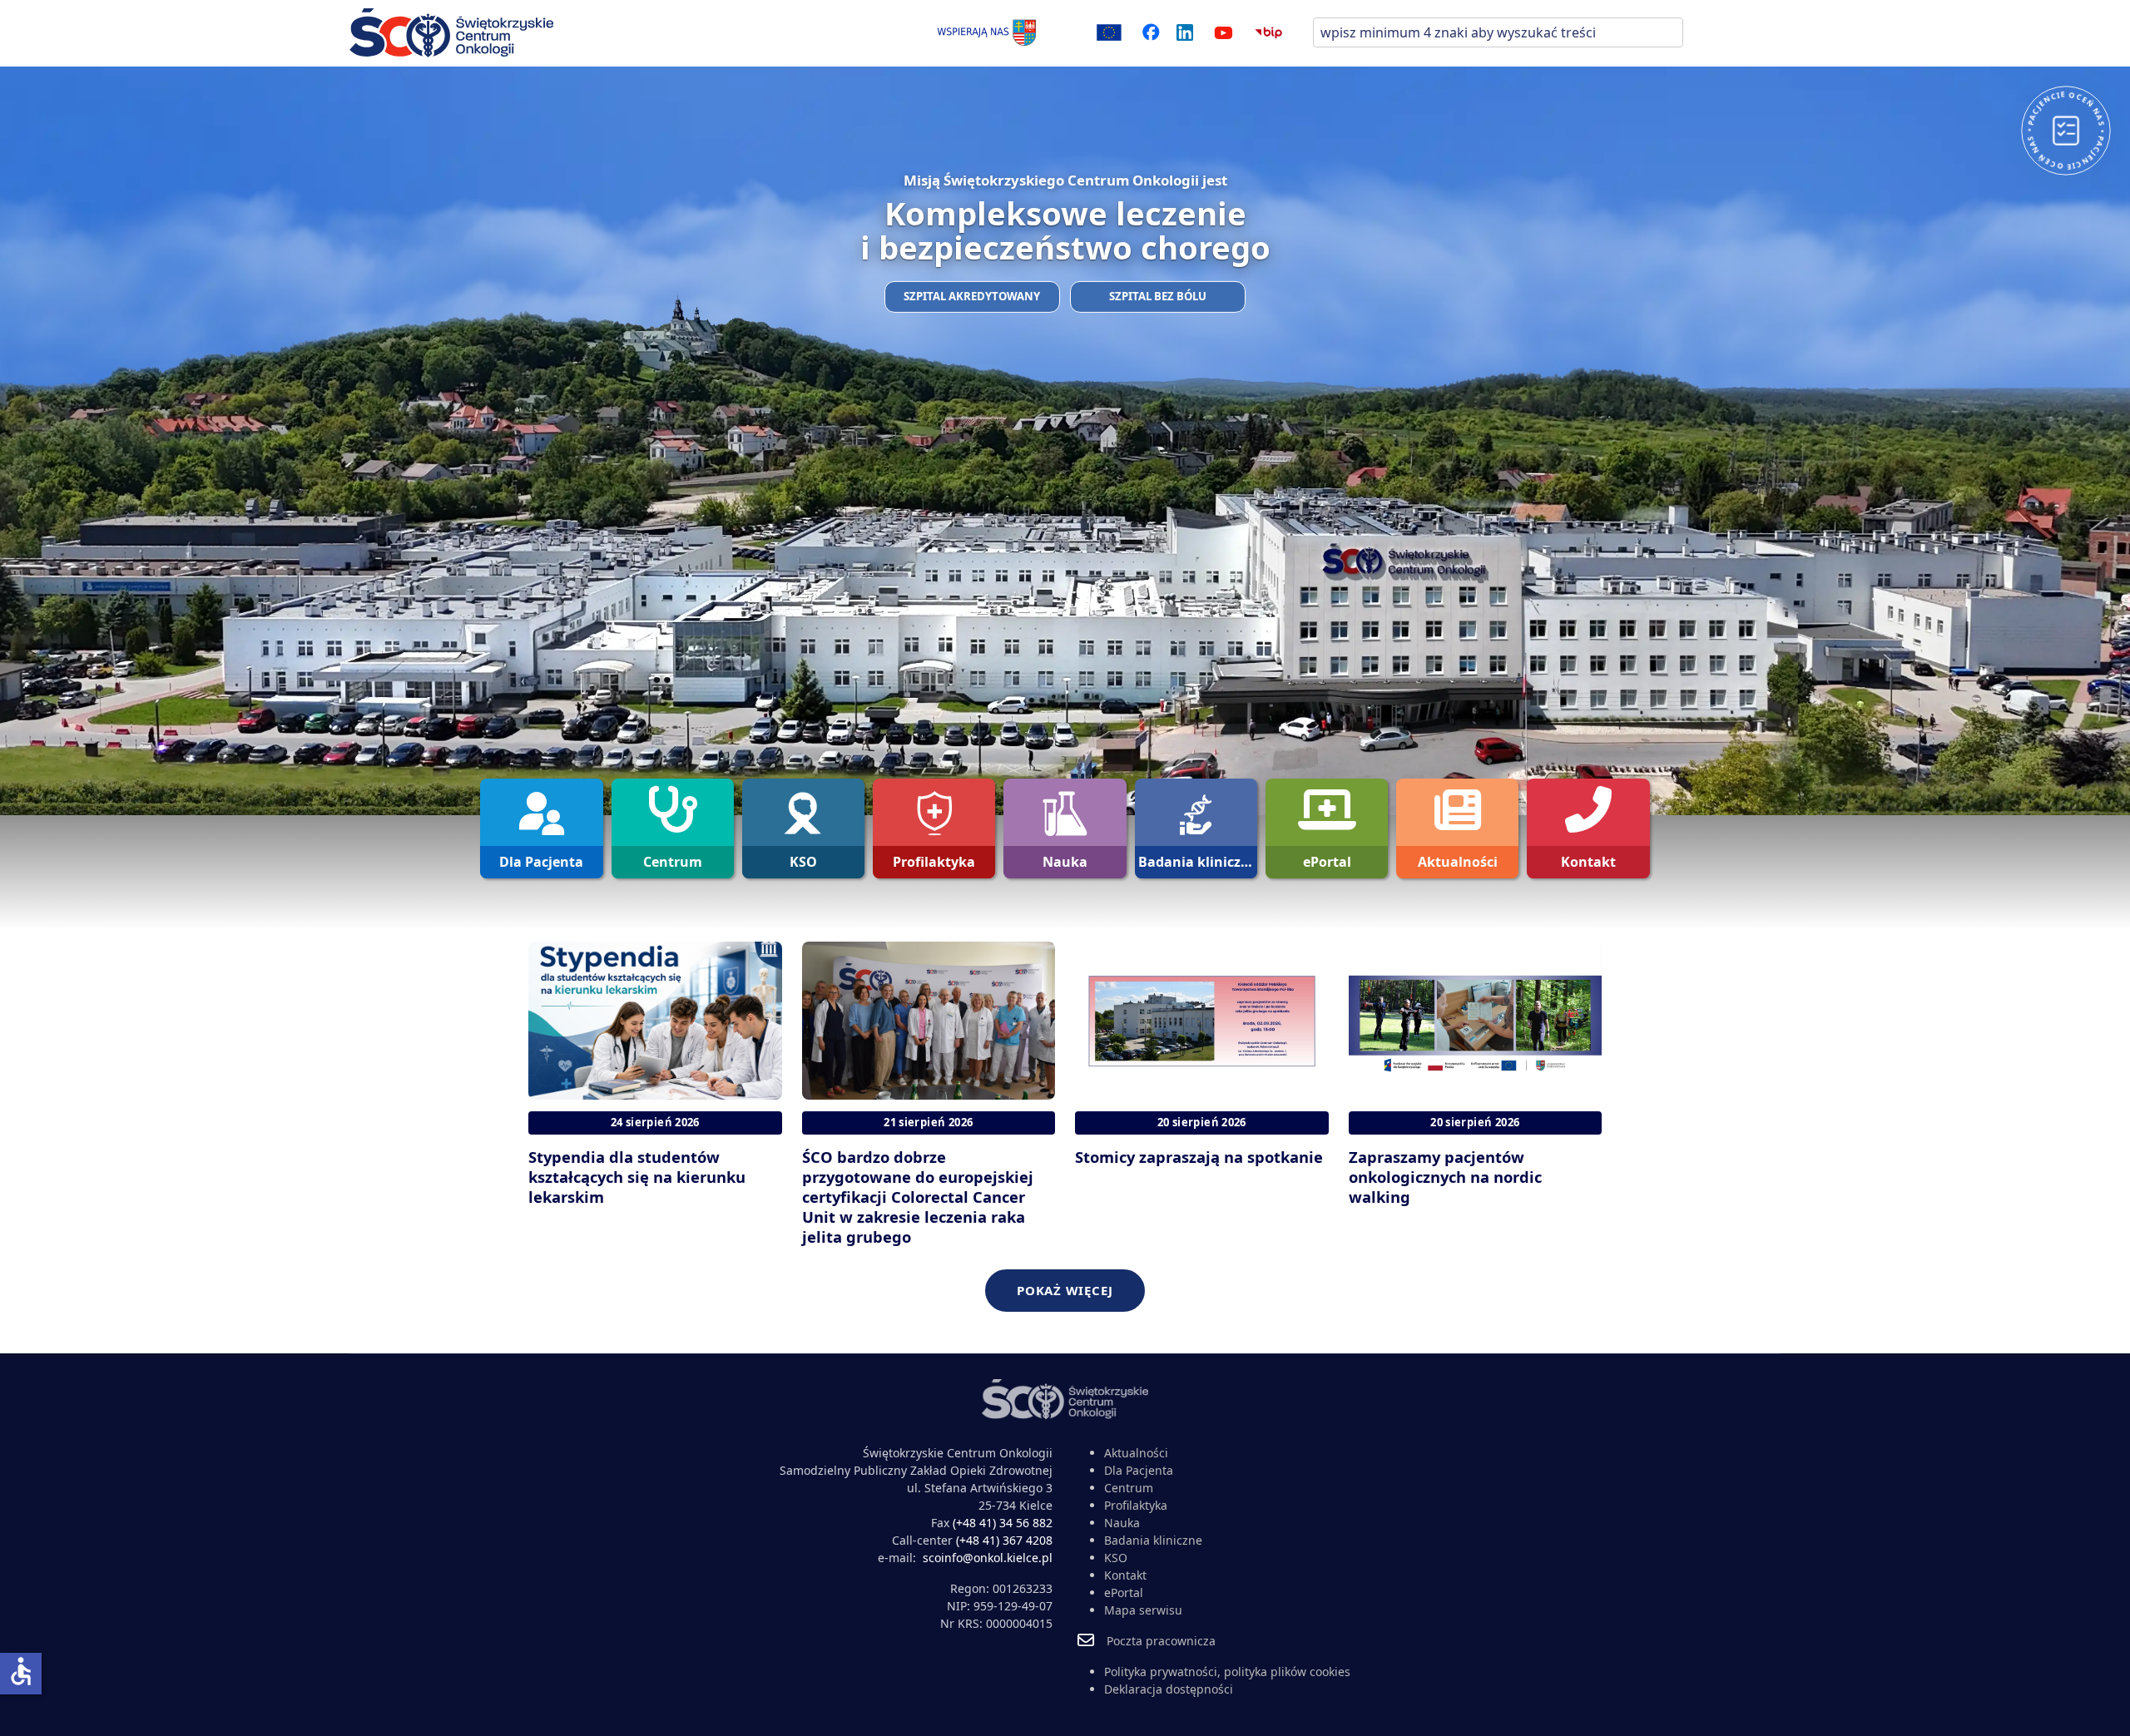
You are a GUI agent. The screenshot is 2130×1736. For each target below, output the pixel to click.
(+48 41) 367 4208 (1004, 1540)
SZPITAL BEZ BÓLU (1158, 296)
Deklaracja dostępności (1169, 1689)
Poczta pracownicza (1161, 1641)
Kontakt (1125, 1575)
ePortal (1124, 1593)
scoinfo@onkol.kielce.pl (988, 1558)
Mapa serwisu (1143, 1610)
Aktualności (1136, 1453)
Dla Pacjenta (1139, 1470)
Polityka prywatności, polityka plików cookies (1227, 1672)
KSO (1116, 1558)
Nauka (1122, 1523)
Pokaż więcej (1065, 1290)
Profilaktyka (1136, 1505)
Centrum (1129, 1488)
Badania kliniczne (1153, 1540)
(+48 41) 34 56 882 (1003, 1523)
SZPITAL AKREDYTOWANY (972, 296)
